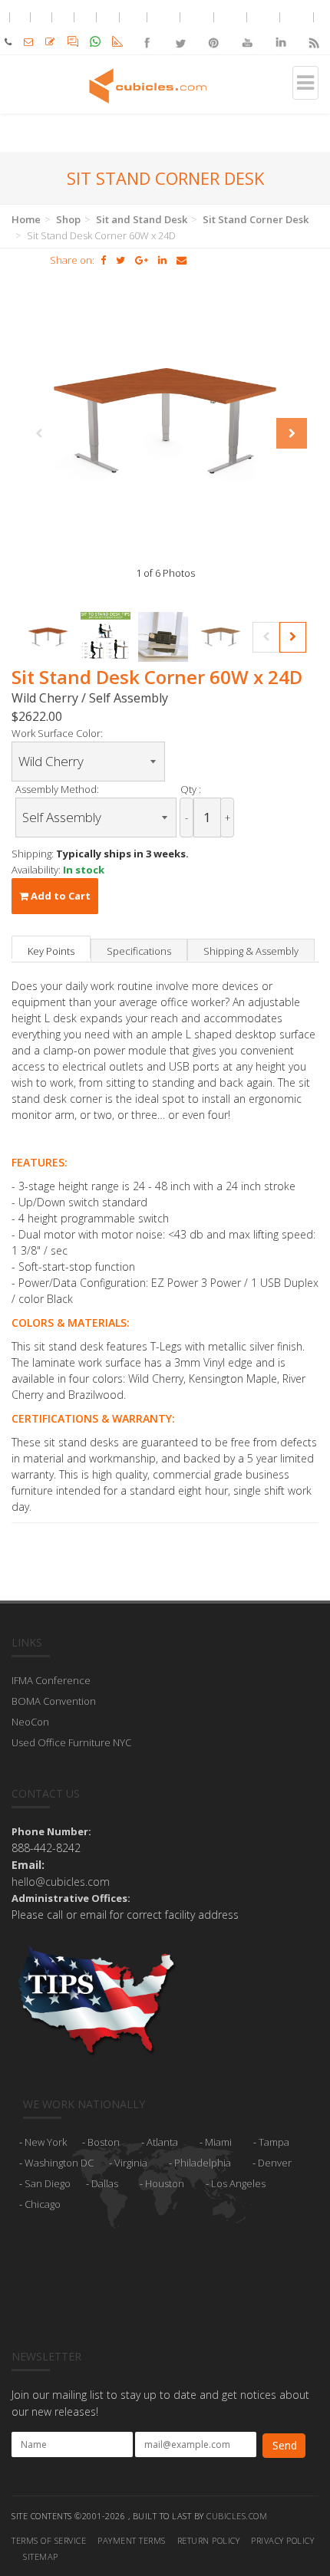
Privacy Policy (282, 2540)
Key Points (51, 951)
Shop (68, 219)
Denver (275, 2163)
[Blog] (313, 30)
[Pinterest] (214, 30)
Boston (104, 2142)
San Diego (48, 2183)
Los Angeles (238, 2183)
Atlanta (162, 2142)
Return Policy (209, 2540)
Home (26, 219)
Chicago (43, 2204)
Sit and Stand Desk (142, 219)
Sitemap (41, 2556)
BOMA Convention (54, 1701)
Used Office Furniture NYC (71, 1742)
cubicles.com (237, 2516)
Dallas (105, 2183)
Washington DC (59, 2163)
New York (46, 2142)
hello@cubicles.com (61, 1882)
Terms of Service (49, 2540)
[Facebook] (147, 30)
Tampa (274, 2142)
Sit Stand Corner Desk (256, 219)
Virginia (131, 2163)
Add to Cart (59, 896)
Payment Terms (132, 2540)
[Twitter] (180, 30)
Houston (165, 2183)
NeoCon (30, 1722)
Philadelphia (203, 2163)
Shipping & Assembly (251, 951)
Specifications (139, 951)
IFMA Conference (51, 1680)
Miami (218, 2142)
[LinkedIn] (280, 30)
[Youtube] (247, 30)
